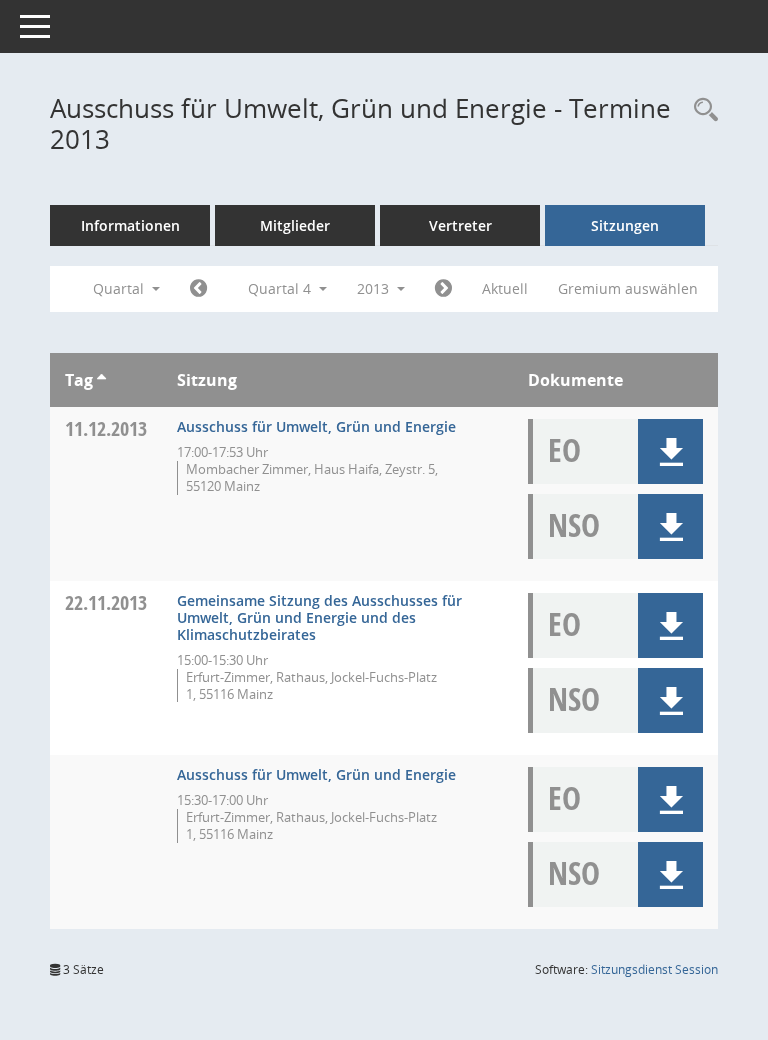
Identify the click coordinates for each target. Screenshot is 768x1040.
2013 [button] (375, 288)
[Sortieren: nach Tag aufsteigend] (101, 380)
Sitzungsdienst (654, 969)
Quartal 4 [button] (281, 288)
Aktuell (505, 288)
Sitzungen (625, 225)
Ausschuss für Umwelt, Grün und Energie (316, 426)
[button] (670, 451)
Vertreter (460, 225)
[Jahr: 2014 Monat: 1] (443, 289)
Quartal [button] (120, 288)
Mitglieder (295, 225)
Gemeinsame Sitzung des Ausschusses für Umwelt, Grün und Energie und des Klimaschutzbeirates (319, 617)
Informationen (130, 225)
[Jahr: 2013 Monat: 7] (198, 289)
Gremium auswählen (628, 288)
